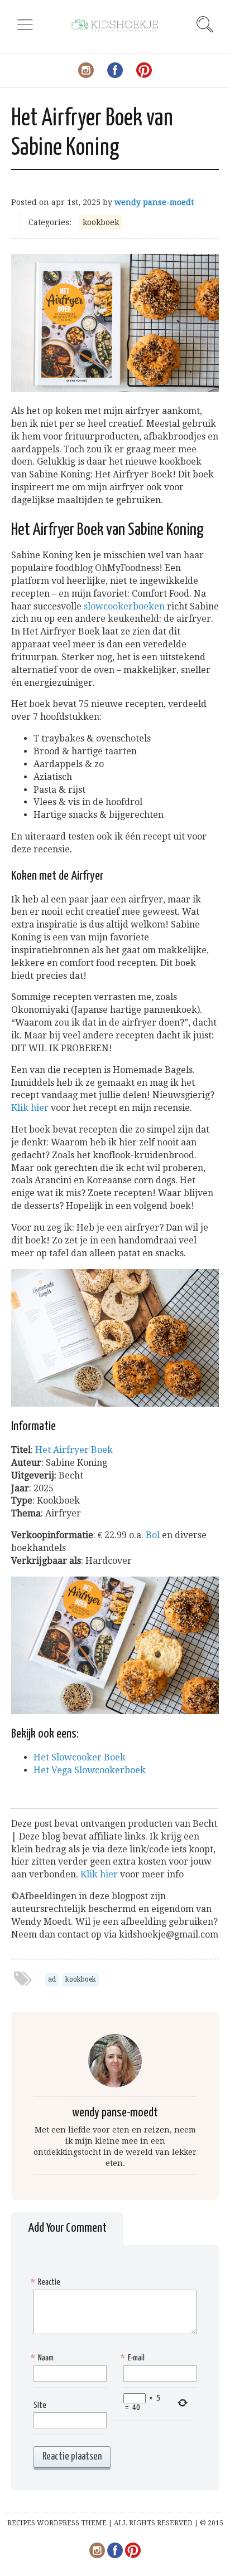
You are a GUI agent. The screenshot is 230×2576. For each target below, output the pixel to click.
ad (52, 1979)
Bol (153, 1535)
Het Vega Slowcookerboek (90, 1770)
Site (40, 2405)
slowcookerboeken (124, 606)
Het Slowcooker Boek (80, 1757)
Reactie (47, 2282)
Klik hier (30, 1108)
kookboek (101, 222)
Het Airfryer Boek (74, 1450)
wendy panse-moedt (154, 202)
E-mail (134, 2358)
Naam (44, 2358)
